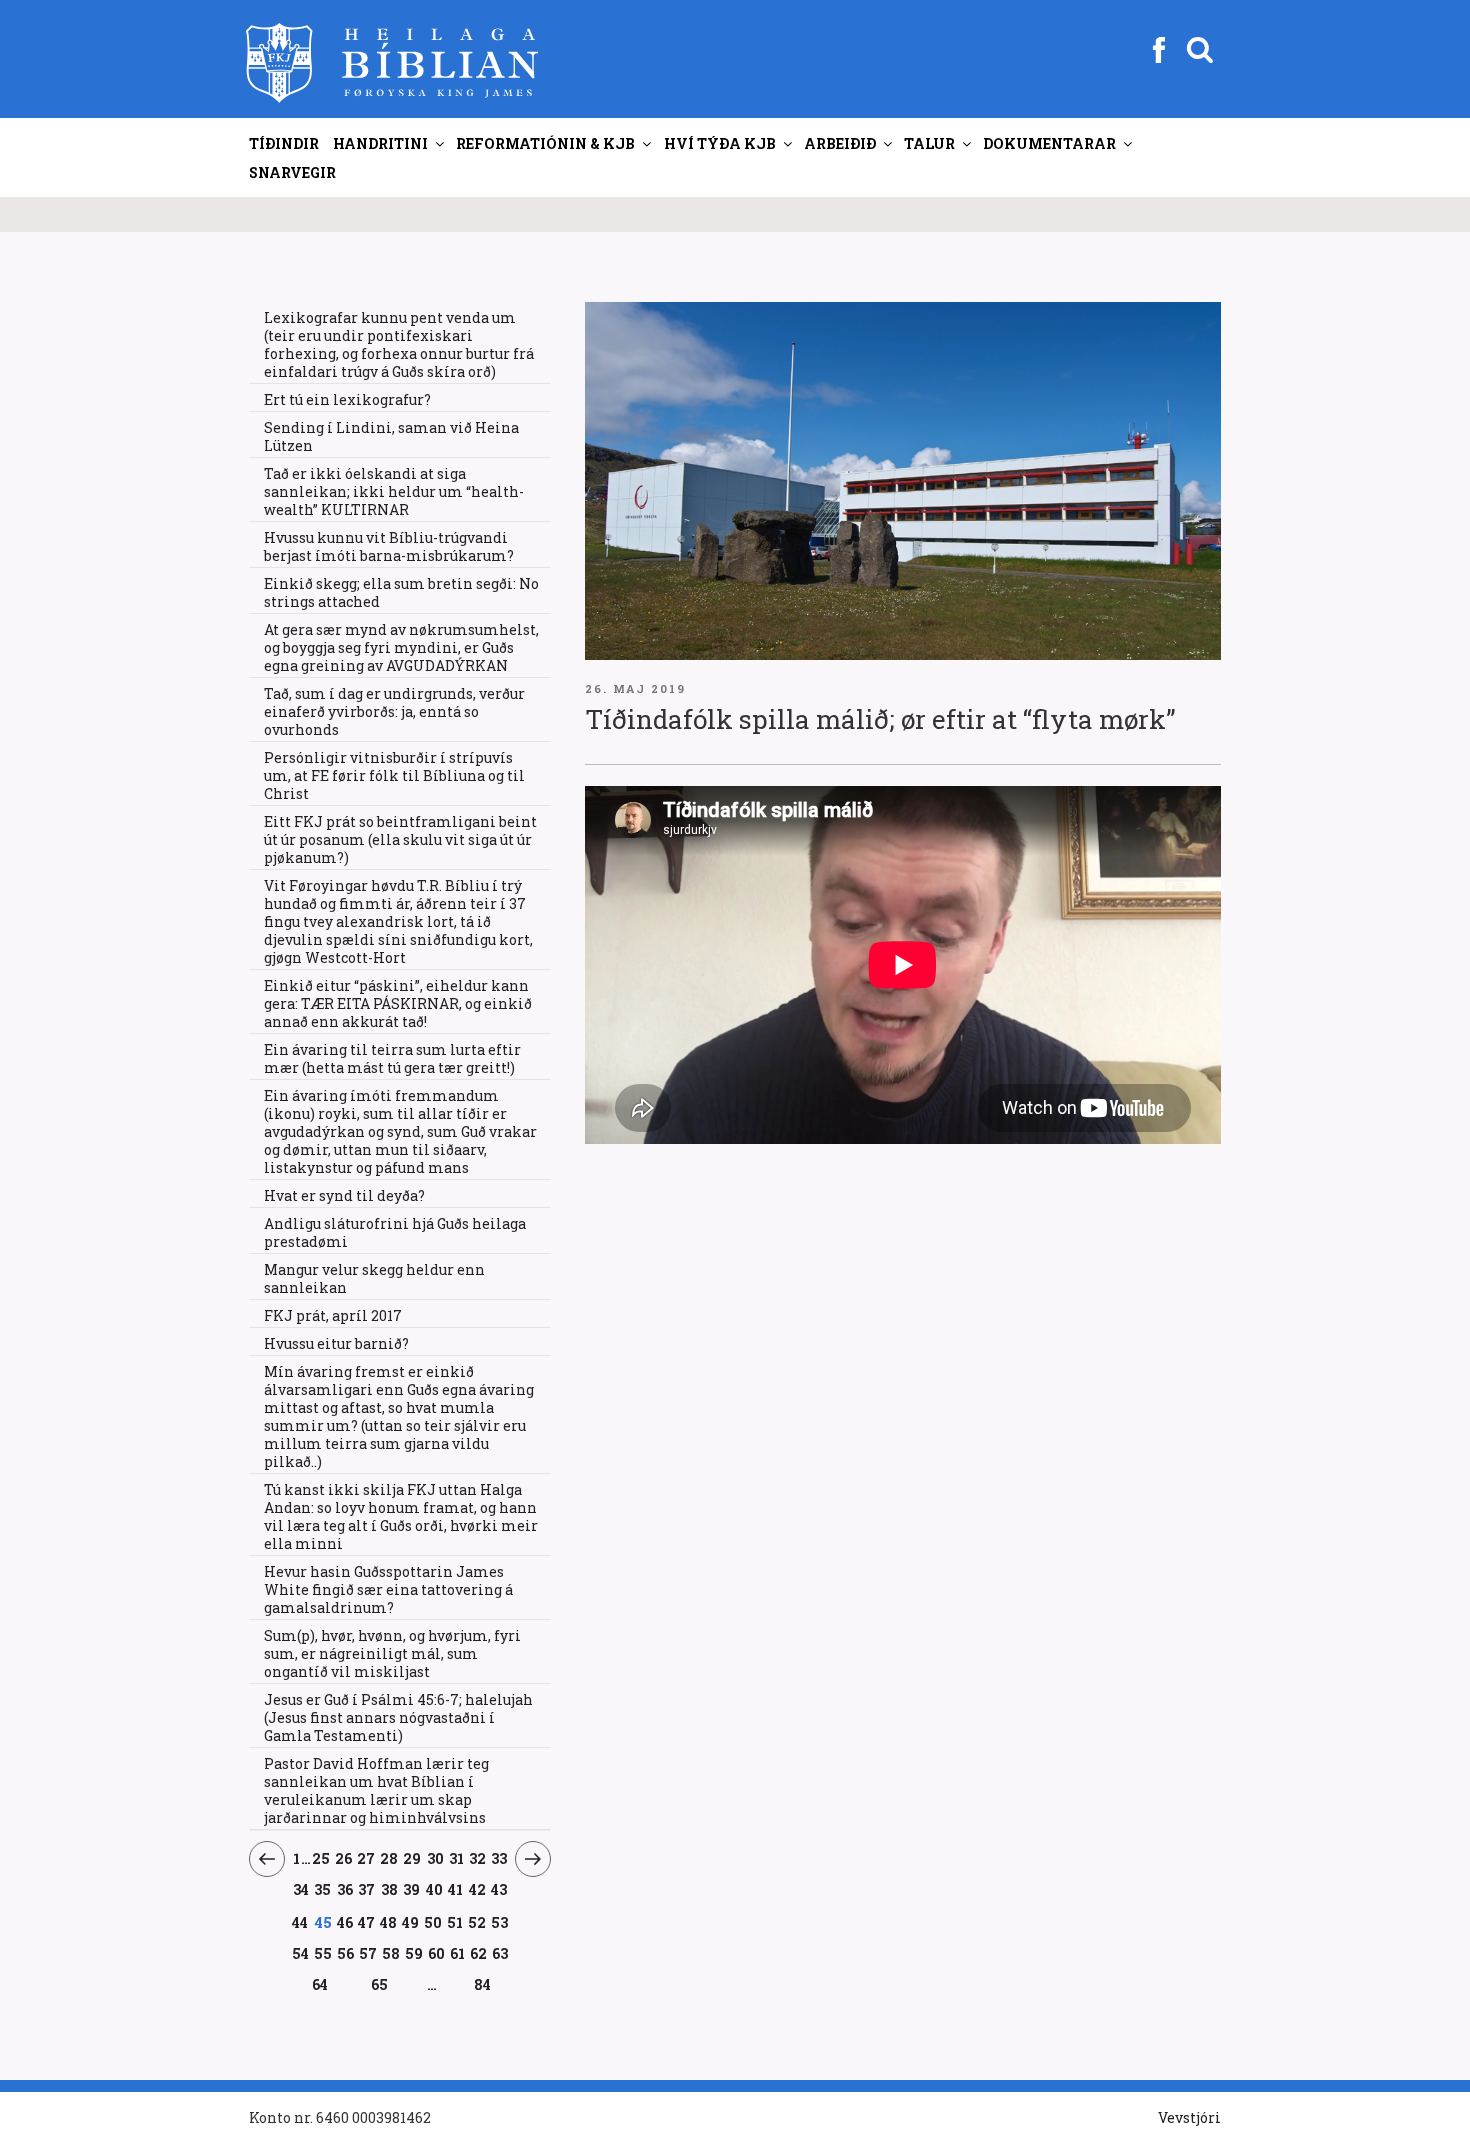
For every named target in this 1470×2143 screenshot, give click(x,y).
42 (478, 1889)
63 (500, 1953)
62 (478, 1953)
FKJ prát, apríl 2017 (333, 1315)
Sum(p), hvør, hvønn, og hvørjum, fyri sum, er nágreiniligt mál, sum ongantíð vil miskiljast (392, 1653)
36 (345, 1889)
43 (499, 1889)
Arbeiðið (840, 143)
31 (457, 1858)
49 (410, 1922)
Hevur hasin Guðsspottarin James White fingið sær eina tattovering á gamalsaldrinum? (388, 1589)
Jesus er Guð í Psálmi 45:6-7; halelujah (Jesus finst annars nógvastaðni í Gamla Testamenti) (398, 1717)
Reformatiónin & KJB (545, 143)
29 (412, 1858)
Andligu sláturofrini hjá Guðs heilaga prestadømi (395, 1232)
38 (390, 1889)
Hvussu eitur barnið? (336, 1343)
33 (499, 1858)
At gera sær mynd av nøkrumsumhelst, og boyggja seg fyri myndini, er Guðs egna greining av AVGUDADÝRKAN (401, 647)
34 (301, 1889)
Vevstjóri (1189, 2117)
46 (345, 1922)
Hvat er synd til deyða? (344, 1195)
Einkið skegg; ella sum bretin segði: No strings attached (401, 592)
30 (435, 1858)
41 (456, 1889)
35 (323, 1889)
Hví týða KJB (720, 143)
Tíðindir (284, 143)
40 (435, 1889)
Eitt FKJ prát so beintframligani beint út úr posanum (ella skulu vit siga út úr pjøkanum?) (400, 839)
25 (321, 1858)
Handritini (380, 143)
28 (389, 1858)
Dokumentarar (1049, 143)
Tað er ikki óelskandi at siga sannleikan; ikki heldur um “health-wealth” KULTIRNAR (394, 491)
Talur (929, 143)
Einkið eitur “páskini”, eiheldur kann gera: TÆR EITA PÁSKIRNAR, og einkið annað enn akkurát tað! (398, 1003)
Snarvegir (292, 172)
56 (346, 1953)
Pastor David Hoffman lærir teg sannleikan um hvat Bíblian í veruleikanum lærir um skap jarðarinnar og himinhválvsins (376, 1790)
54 (301, 1953)
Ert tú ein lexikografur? (347, 399)
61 (458, 1953)
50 (433, 1922)
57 (368, 1953)
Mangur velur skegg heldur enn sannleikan (374, 1278)
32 (478, 1858)
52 (477, 1922)
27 (366, 1858)
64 (320, 1984)
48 (388, 1922)
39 (412, 1889)
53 (499, 1922)
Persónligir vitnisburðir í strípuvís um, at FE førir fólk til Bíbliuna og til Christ (394, 775)
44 (300, 1922)
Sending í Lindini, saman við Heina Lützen (391, 436)
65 (380, 1984)
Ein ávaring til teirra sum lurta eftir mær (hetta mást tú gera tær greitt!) (392, 1058)
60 (437, 1953)
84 (482, 1984)
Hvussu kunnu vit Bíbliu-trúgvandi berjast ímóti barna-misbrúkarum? (389, 546)
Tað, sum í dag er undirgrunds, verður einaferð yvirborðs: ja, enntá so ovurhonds (394, 711)
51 (455, 1922)
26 (344, 1858)
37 (367, 1889)
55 (323, 1953)
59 (414, 1953)
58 (391, 1953)
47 (366, 1922)
